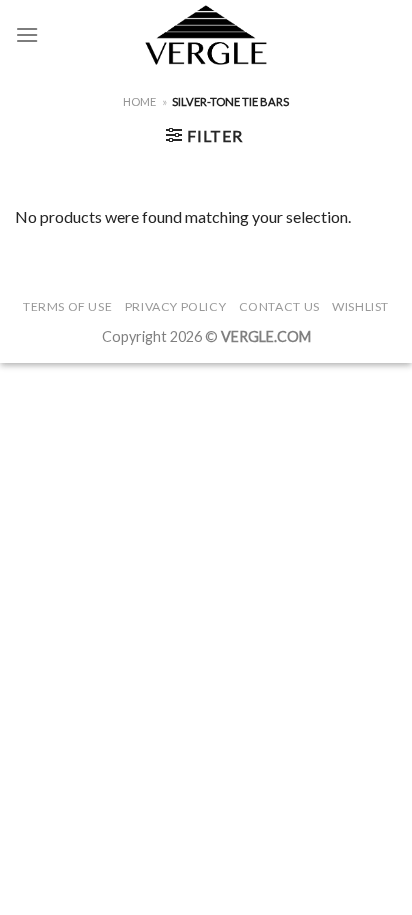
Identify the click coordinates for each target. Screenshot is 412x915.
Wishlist (360, 306)
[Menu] (27, 34)
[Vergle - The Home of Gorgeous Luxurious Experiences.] (206, 35)
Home (139, 101)
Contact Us (279, 306)
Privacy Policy (176, 306)
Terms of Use (67, 306)
